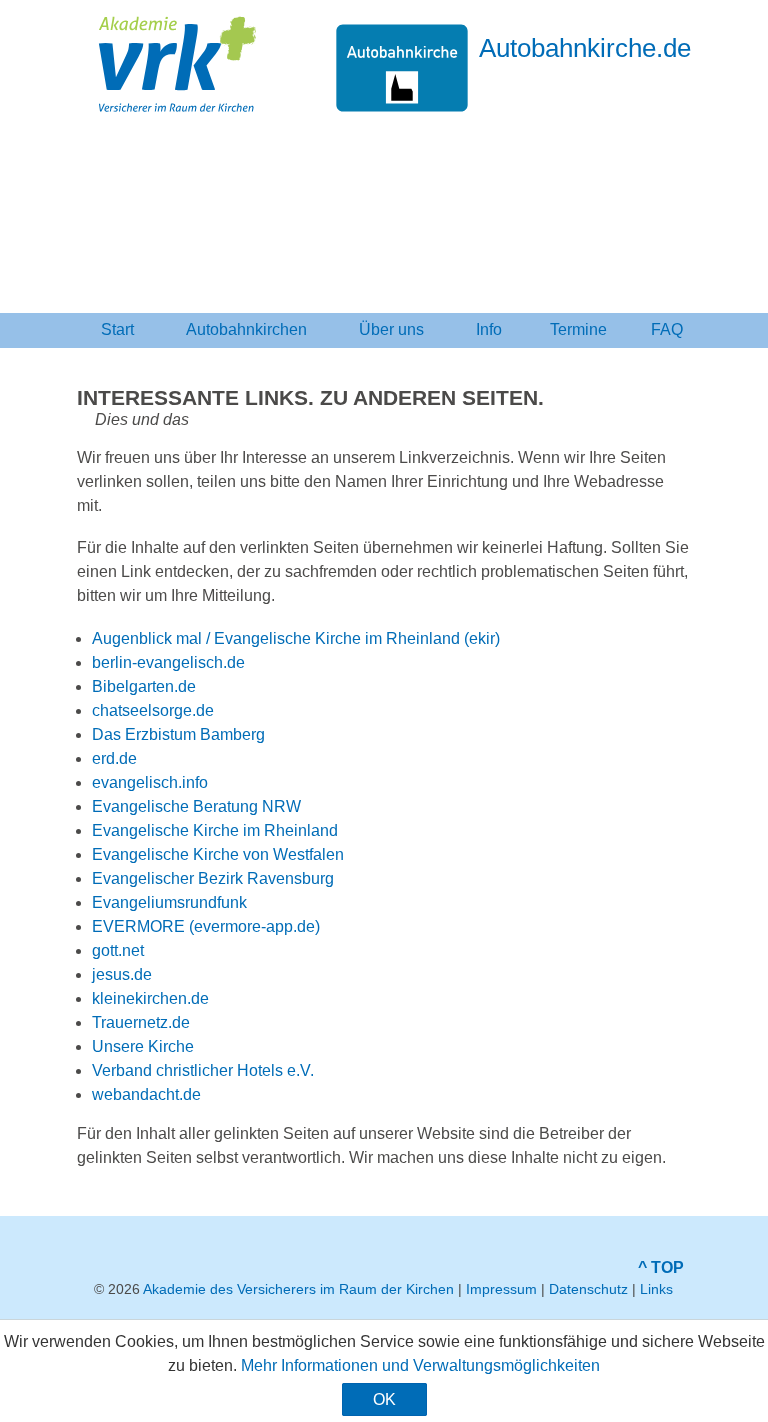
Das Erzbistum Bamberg (178, 734)
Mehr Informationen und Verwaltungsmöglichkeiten (420, 1365)
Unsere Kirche (143, 1046)
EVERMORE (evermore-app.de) (206, 926)
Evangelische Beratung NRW (196, 806)
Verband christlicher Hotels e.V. (203, 1070)
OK (384, 1399)
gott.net (118, 950)
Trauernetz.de (141, 1022)
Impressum (501, 1289)
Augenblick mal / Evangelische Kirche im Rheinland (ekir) (298, 638)
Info (489, 329)
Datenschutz (588, 1289)
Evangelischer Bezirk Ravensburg (213, 878)
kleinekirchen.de (150, 998)
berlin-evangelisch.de (168, 662)
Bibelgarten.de (144, 686)
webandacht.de (146, 1094)
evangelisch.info (150, 782)
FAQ (667, 329)
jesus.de (122, 974)
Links (656, 1289)
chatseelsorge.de (153, 710)
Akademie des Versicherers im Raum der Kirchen (298, 1289)
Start (117, 329)
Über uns (391, 329)
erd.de (114, 758)
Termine (578, 329)
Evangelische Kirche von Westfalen (218, 854)
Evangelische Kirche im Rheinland (215, 830)
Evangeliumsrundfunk (169, 902)
